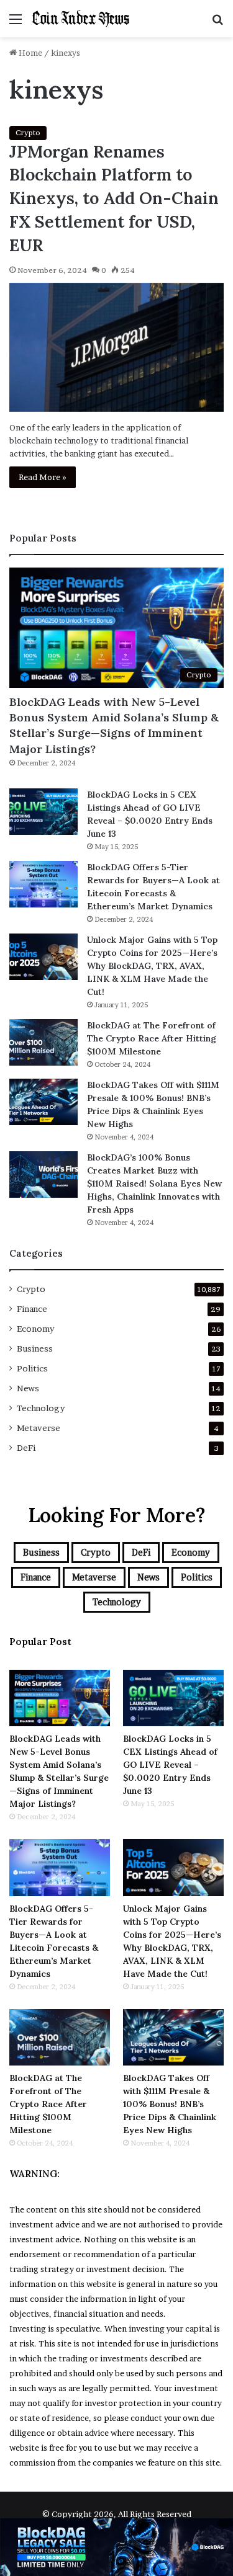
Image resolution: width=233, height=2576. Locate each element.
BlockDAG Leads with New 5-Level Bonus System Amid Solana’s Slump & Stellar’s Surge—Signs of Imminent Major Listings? (114, 725)
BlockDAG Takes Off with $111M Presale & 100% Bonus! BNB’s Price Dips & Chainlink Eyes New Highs (170, 2104)
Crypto (28, 132)
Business (35, 1348)
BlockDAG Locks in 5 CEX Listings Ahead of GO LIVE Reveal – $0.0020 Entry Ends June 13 (170, 1765)
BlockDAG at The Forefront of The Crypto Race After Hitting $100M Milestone (152, 1038)
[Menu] (16, 23)
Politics (32, 1368)
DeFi (26, 1448)
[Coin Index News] (81, 19)
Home (30, 53)
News (28, 1388)
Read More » (43, 477)
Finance (32, 1309)
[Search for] (217, 23)
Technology (41, 1408)
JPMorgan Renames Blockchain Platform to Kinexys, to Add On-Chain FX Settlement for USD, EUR (114, 198)
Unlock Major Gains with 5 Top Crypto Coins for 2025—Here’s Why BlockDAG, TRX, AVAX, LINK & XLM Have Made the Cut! (152, 966)
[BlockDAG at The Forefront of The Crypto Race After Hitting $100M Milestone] (43, 1042)
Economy (35, 1329)
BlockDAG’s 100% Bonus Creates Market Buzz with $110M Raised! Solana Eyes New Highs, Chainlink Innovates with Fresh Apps (154, 1183)
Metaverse (39, 1428)
